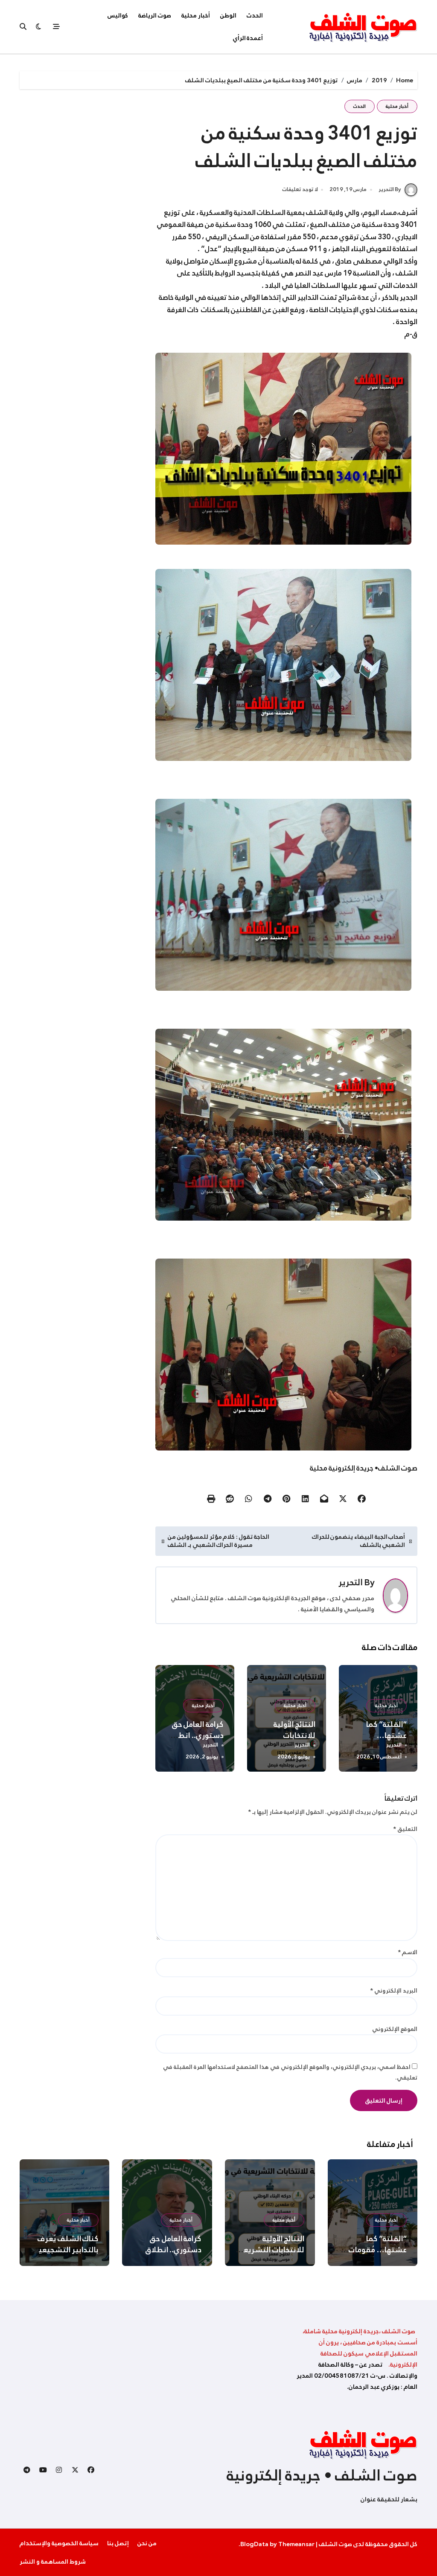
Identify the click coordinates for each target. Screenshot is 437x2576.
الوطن (228, 15)
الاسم (408, 1952)
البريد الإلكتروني (394, 1991)
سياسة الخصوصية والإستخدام (59, 2543)
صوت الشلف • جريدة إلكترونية (322, 2475)
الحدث (255, 15)
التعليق (405, 1829)
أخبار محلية (196, 15)
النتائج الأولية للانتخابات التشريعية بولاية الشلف (270, 2250)
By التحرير (390, 189)
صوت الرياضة (155, 15)
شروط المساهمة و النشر (53, 2561)
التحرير (351, 1582)
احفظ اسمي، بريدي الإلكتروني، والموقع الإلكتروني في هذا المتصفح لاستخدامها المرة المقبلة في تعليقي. (290, 2072)
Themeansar (296, 2544)
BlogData (254, 2544)
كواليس (118, 15)
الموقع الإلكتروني (395, 2029)
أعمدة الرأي (248, 38)
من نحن (147, 2543)
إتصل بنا (118, 2543)
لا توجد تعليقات (300, 190)
